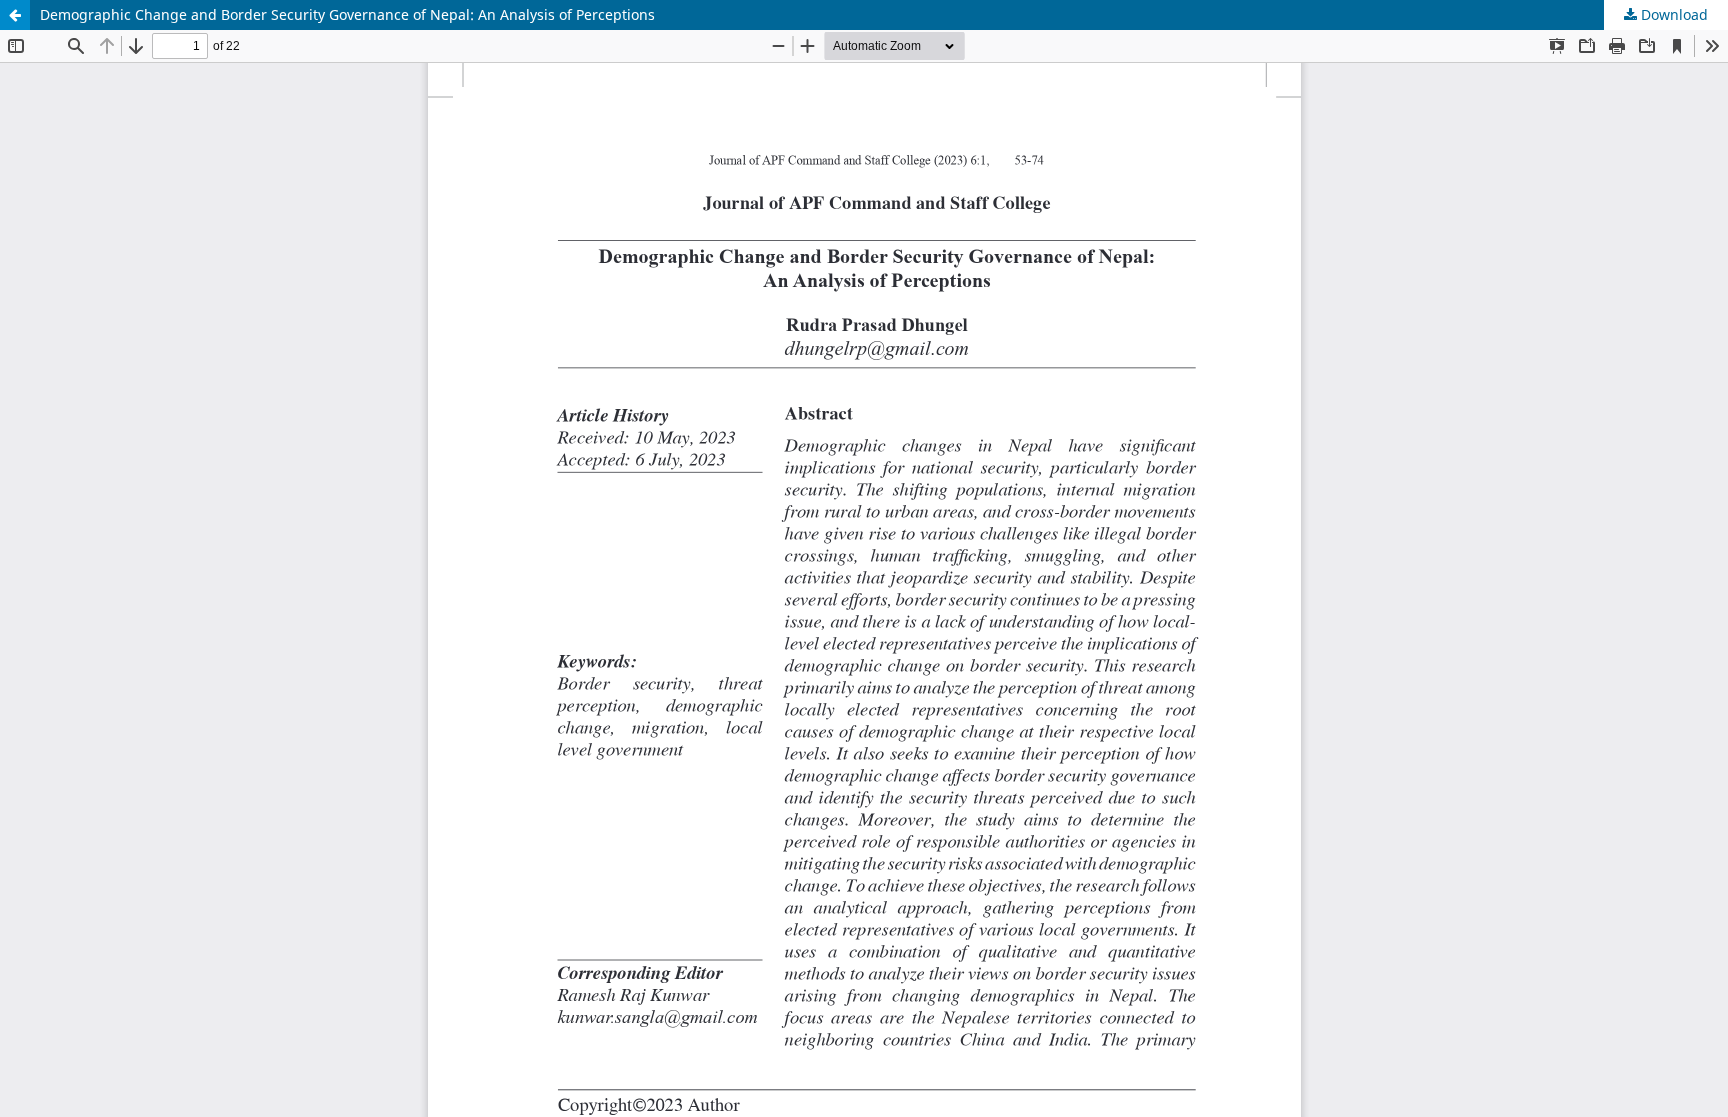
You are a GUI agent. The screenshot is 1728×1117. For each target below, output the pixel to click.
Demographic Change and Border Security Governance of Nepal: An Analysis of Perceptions (347, 14)
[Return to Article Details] (15, 15)
